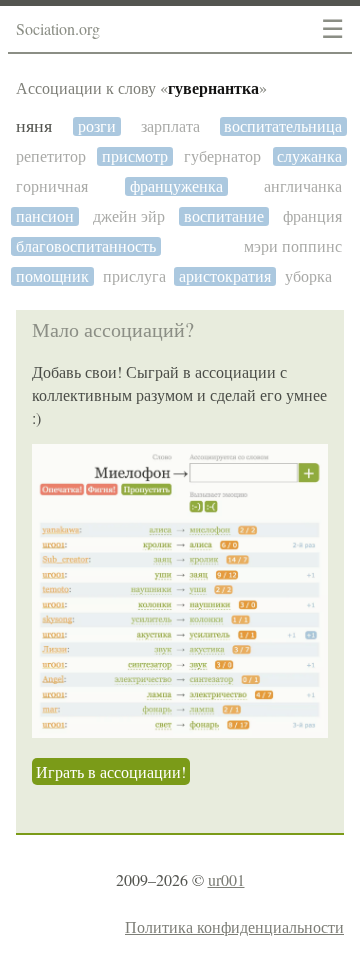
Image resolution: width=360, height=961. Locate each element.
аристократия (225, 276)
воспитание (224, 216)
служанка (309, 156)
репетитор (51, 156)
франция (312, 216)
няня (34, 126)
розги (97, 126)
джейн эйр (129, 216)
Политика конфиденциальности (234, 926)
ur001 (226, 879)
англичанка (303, 186)
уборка (308, 276)
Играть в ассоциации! (111, 771)
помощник (52, 276)
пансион (45, 216)
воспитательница (283, 126)
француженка (176, 186)
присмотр (135, 156)
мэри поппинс (293, 246)
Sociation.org (58, 28)
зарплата (170, 126)
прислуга (134, 276)
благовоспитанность (86, 246)
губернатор (222, 156)
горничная (52, 186)
